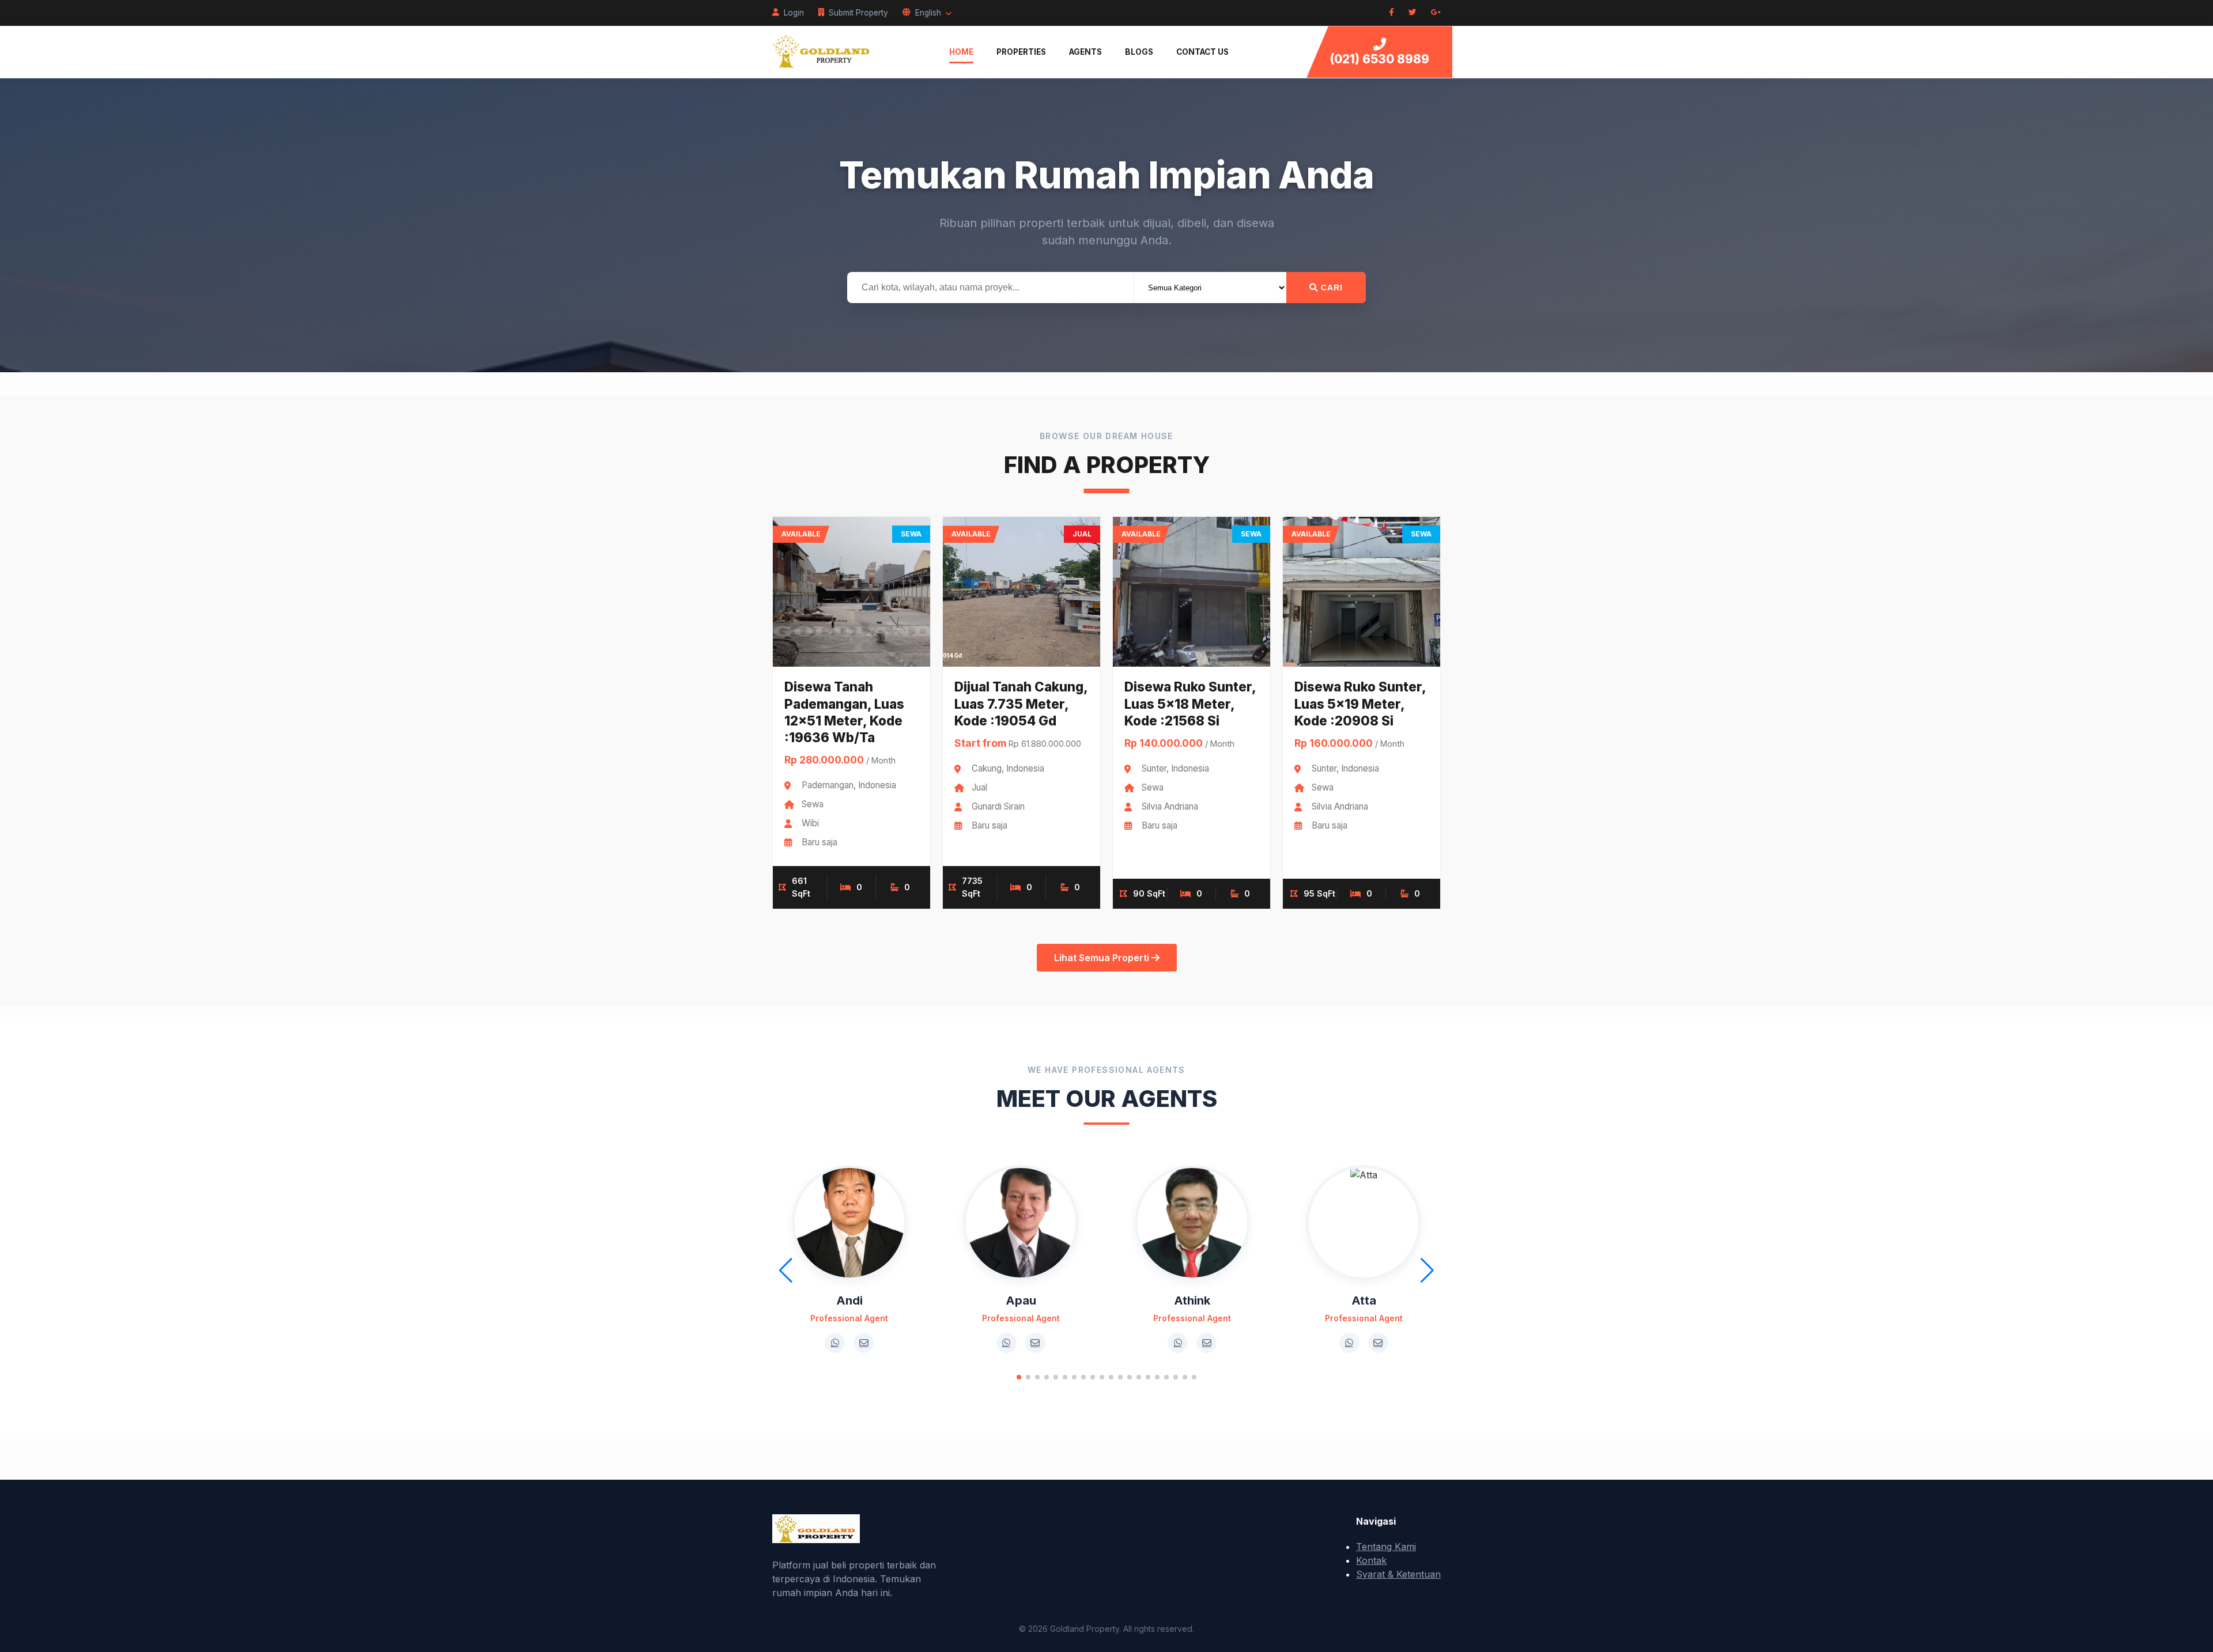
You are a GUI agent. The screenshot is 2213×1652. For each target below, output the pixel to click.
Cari (1330, 288)
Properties (1021, 52)
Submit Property (858, 13)
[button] (1019, 1377)
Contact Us (1202, 52)
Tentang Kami (1386, 1547)
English (928, 13)
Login (794, 13)
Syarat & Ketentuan (1398, 1574)
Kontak (1371, 1560)
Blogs (1139, 52)
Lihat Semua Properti (1103, 958)
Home (961, 52)
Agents (1085, 52)
